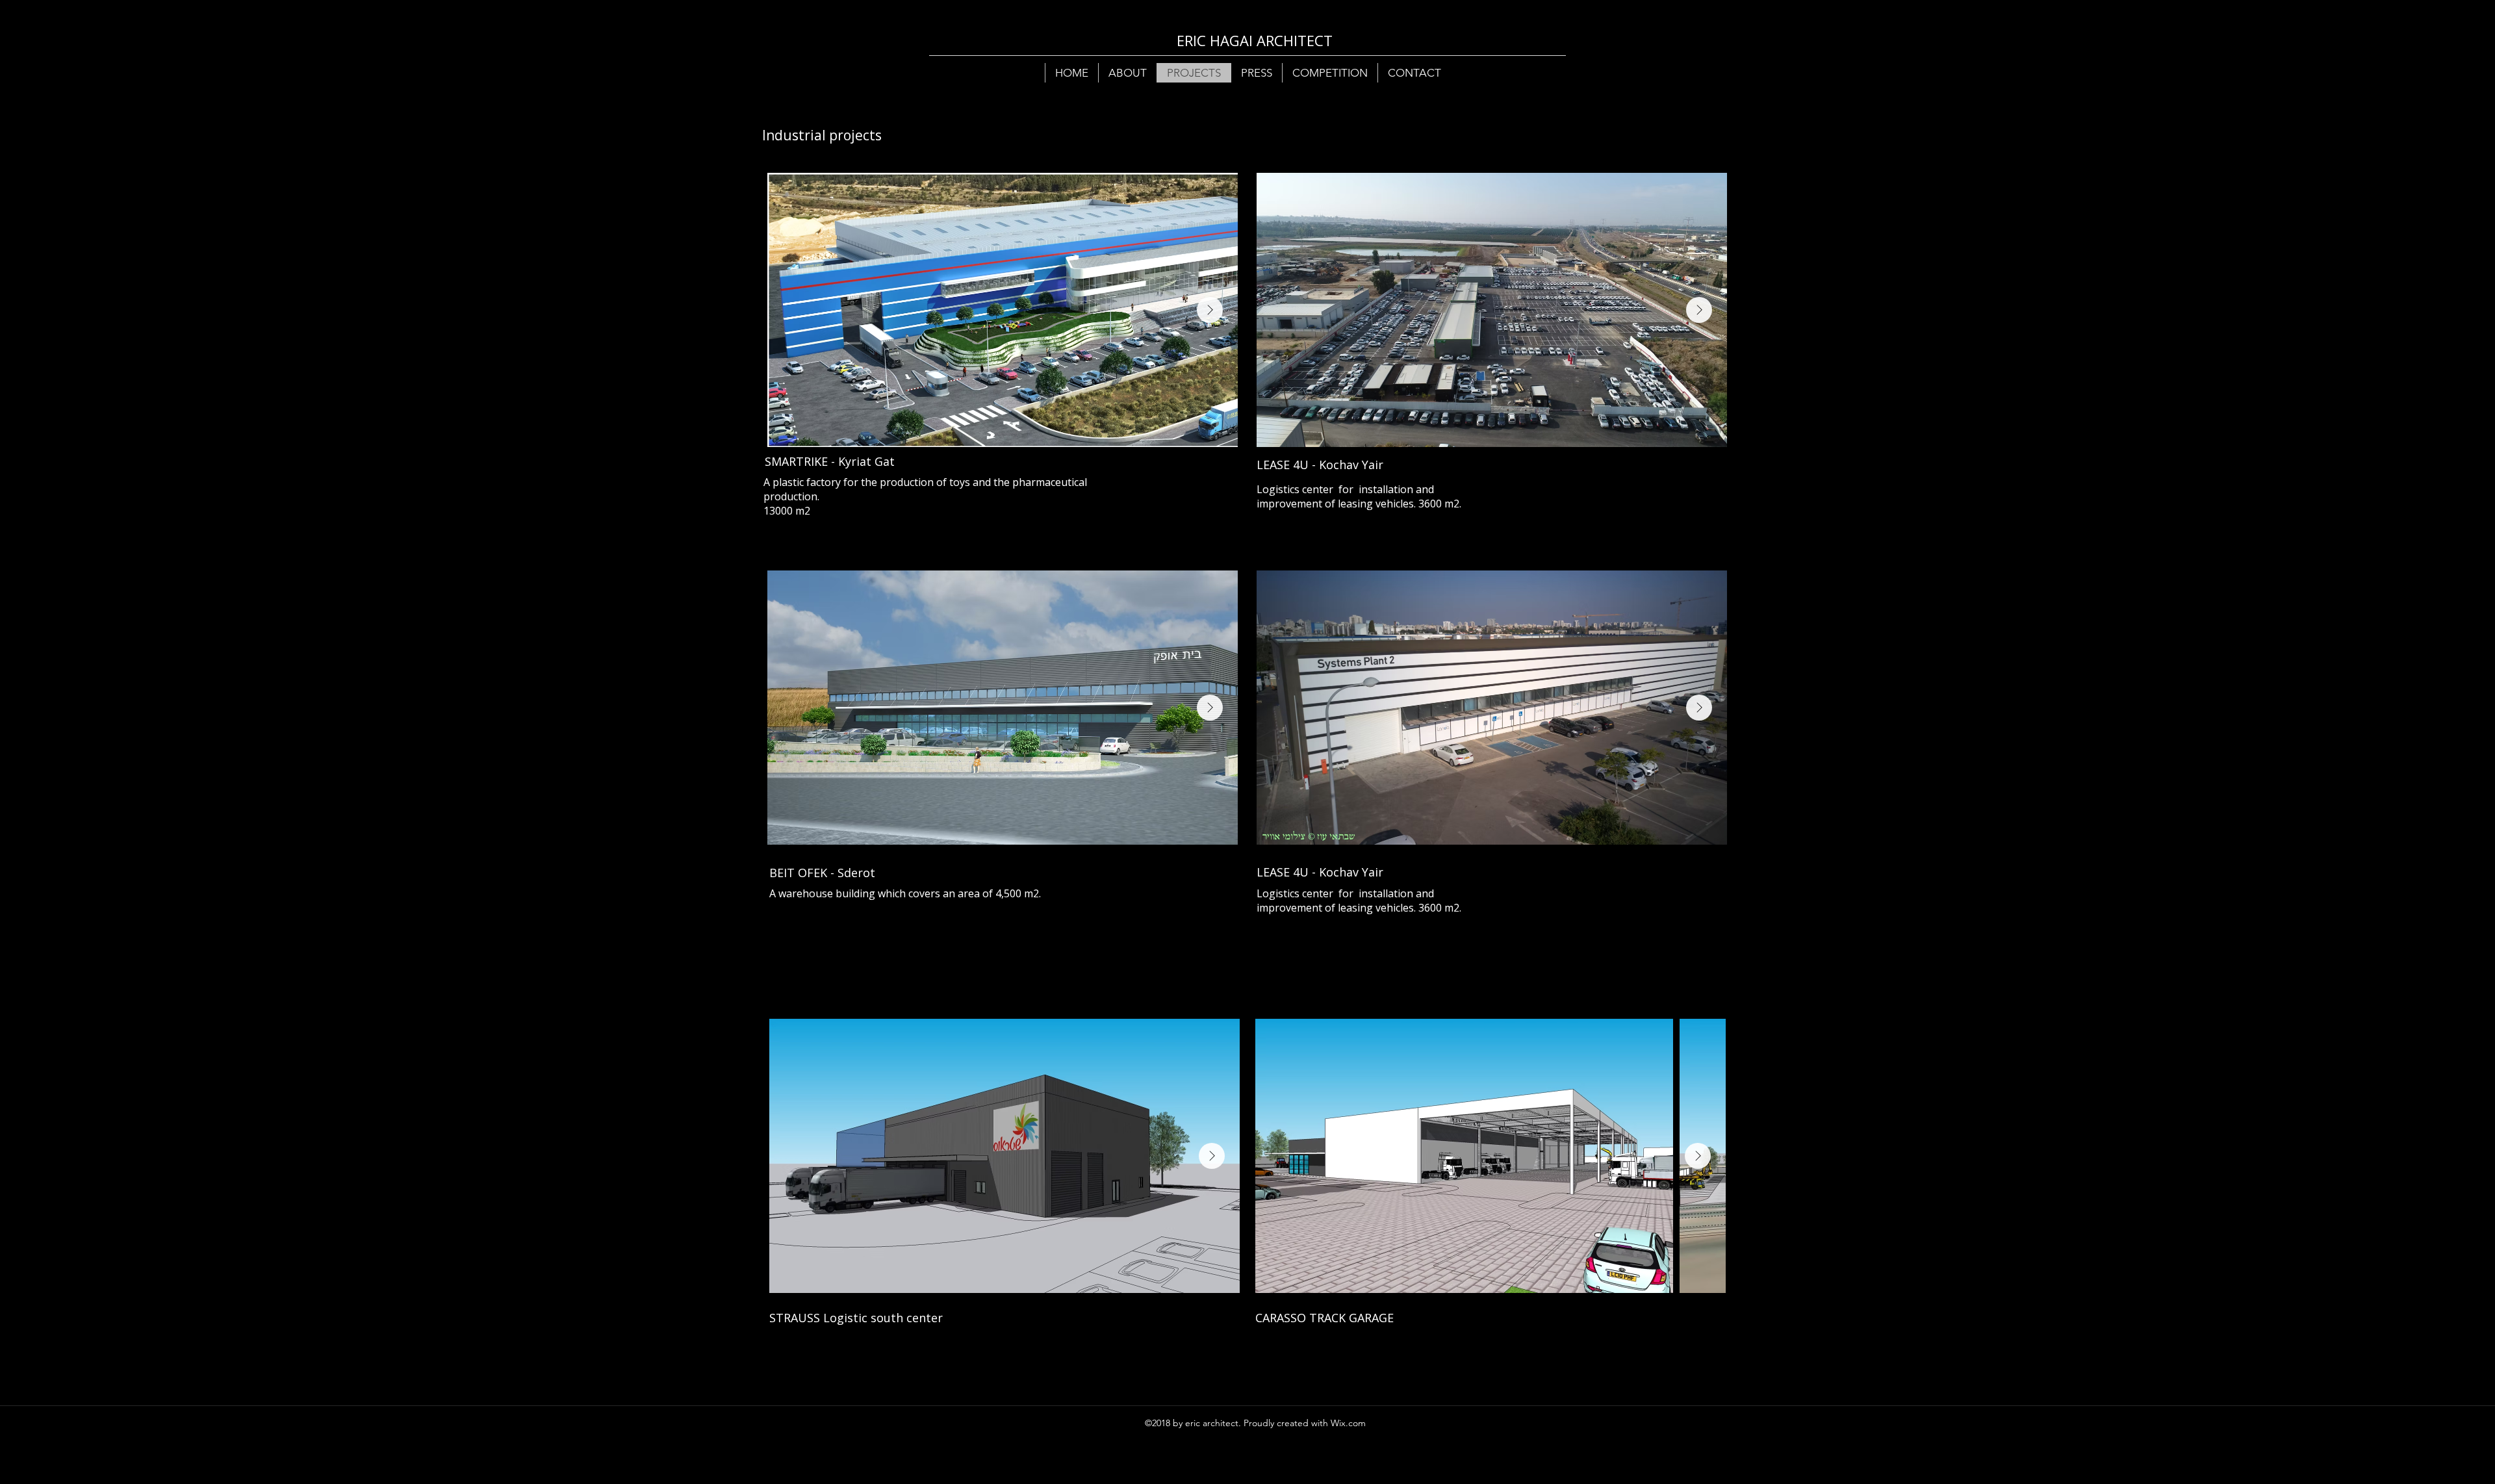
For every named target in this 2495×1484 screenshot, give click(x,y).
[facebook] (1379, 1423)
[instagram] (1418, 1423)
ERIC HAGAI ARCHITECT (1255, 40)
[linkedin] (1398, 1423)
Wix (1338, 1423)
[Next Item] (1210, 310)
